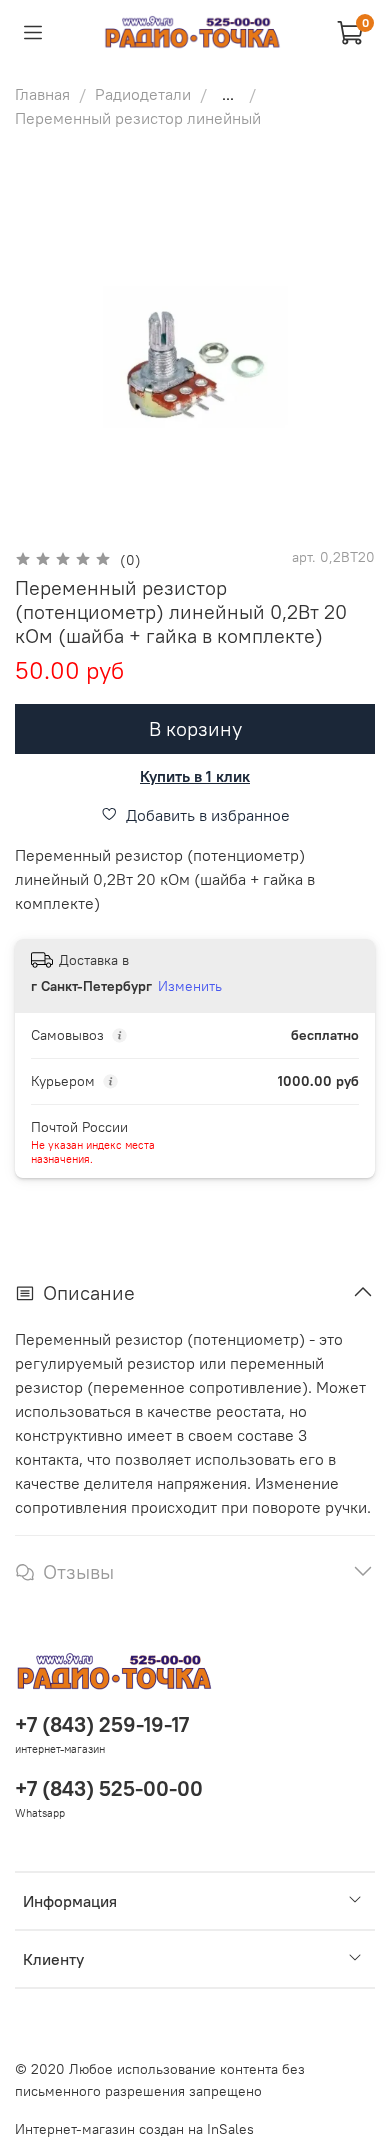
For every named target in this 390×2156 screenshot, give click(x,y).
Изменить (190, 986)
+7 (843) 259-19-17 (102, 1724)
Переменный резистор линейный (138, 118)
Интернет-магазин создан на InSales (134, 2129)
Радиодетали (143, 94)
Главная (42, 94)
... (228, 94)
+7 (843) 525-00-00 (109, 1788)
